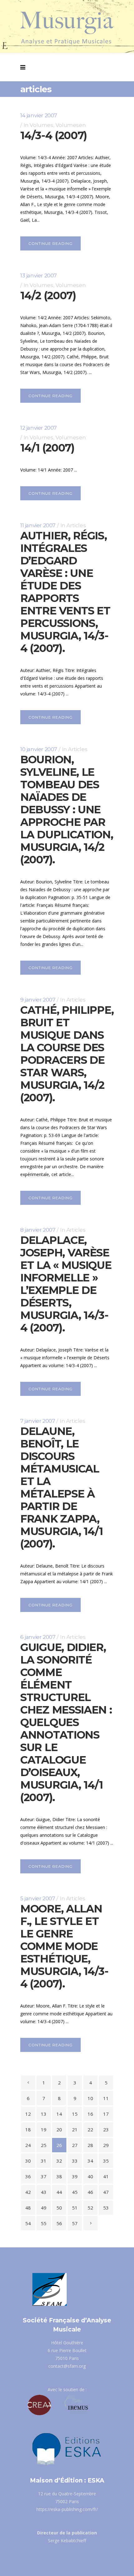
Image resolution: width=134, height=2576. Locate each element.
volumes (41, 125)
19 (44, 2129)
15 (75, 2114)
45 (75, 2192)
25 (44, 2145)
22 (90, 2129)
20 (59, 2129)
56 (59, 2223)
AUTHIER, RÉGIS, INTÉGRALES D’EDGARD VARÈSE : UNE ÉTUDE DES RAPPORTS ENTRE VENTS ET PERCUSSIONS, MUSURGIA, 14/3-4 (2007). (65, 592)
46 (90, 2192)
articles (76, 525)
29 (106, 2145)
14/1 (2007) (47, 448)
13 (44, 2114)
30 (28, 2161)
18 (28, 2129)
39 (75, 2176)
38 (59, 2176)
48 (28, 2208)
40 (90, 2176)
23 (106, 2129)
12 (28, 2114)
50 (59, 2208)
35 (106, 2161)
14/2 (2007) (48, 295)
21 (75, 2129)
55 (44, 2223)
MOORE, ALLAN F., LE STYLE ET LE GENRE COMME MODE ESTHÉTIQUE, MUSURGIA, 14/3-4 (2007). (64, 1946)
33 (75, 2161)
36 (28, 2176)
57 (75, 2223)
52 (90, 2208)
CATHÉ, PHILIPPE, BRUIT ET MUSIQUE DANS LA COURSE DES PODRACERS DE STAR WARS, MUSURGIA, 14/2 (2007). (67, 1054)
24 (28, 2145)
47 (106, 2192)
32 (59, 2161)
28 (90, 2145)
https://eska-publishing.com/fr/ (67, 2509)
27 (75, 2145)
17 (106, 2114)
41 (106, 2176)
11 (106, 2098)
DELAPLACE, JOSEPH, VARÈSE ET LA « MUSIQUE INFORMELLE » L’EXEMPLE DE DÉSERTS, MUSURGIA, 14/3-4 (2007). (66, 1284)
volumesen (71, 125)
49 (44, 2208)
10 (90, 2098)
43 (44, 2192)
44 (59, 2192)
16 (90, 2114)
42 (28, 2192)
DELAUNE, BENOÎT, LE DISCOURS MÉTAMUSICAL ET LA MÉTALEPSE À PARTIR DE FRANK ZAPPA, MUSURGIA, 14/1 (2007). (62, 1488)
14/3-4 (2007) (54, 135)
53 (106, 2208)
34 (90, 2161)
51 (75, 2208)
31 (44, 2161)
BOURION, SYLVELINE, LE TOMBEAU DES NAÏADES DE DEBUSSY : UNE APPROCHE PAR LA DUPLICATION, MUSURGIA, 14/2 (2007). (67, 810)
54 (28, 2223)
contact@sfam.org (67, 2366)
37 (44, 2176)
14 (59, 2114)
